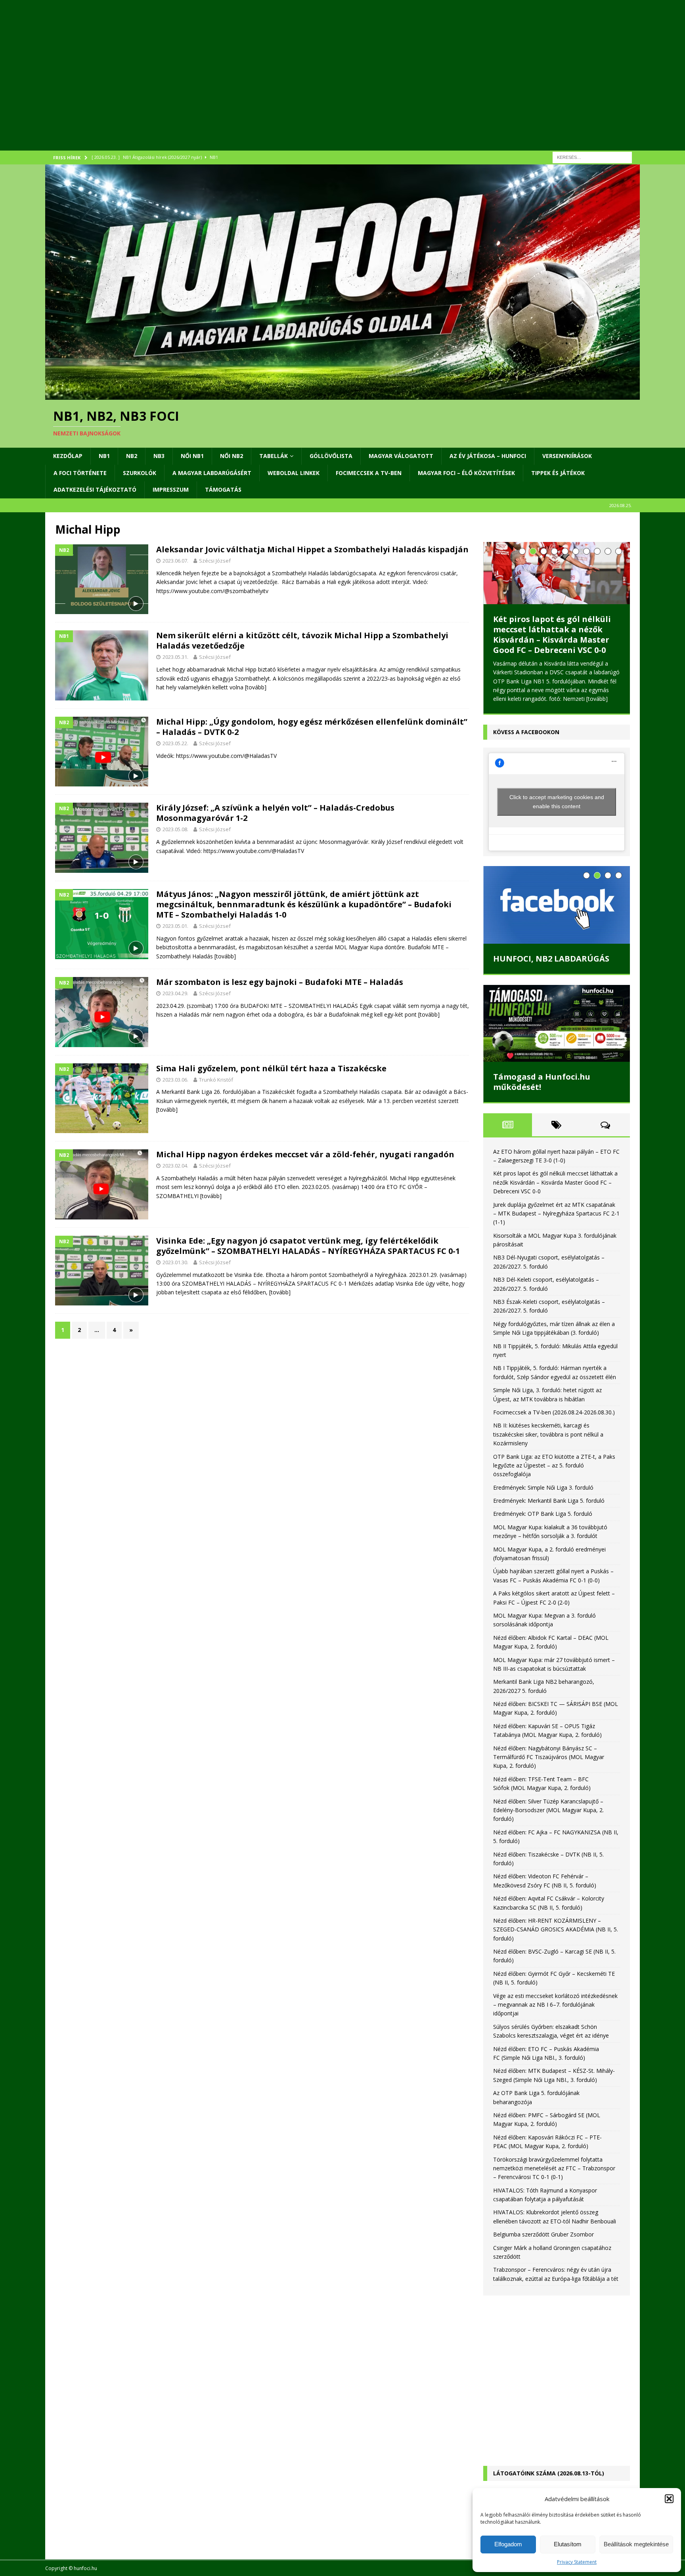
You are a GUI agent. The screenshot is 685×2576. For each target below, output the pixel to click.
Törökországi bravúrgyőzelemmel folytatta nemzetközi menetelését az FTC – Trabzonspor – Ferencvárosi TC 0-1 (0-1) (554, 2177)
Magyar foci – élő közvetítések (466, 473)
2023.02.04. (175, 1166)
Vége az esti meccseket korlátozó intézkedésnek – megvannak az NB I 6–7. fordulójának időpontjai (555, 2013)
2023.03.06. (175, 1080)
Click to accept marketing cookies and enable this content (557, 810)
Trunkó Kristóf (216, 1080)
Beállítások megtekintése (636, 2544)
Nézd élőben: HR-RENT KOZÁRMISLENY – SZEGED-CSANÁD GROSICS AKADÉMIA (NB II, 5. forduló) (556, 1938)
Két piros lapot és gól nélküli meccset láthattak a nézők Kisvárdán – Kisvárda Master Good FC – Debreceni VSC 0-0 (555, 1191)
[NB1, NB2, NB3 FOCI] (342, 395)
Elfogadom (508, 2544)
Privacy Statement (577, 2562)
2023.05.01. (175, 926)
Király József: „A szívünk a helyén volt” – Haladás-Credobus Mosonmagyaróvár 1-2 (275, 813)
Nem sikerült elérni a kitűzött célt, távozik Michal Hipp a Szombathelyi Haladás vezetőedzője (302, 640)
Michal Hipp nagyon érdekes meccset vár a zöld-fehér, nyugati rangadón (305, 1154)
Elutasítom (568, 2544)
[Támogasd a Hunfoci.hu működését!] (557, 1032)
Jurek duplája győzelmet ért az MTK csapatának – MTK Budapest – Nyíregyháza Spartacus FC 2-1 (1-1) (556, 634)
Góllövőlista (331, 456)
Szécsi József (215, 561)
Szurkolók (140, 473)
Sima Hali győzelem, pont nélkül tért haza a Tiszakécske (271, 1068)
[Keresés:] (592, 157)
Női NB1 (192, 456)
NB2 (132, 456)
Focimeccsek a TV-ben (369, 473)
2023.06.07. (175, 561)
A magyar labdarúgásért (212, 473)
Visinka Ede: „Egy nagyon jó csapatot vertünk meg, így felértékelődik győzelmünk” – (308, 1246)
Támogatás (223, 489)
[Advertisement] (283, 85)
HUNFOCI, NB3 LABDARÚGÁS (551, 968)
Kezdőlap (68, 456)
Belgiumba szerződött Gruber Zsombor (543, 2243)
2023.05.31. (175, 657)
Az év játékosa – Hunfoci (488, 456)
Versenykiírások (567, 456)
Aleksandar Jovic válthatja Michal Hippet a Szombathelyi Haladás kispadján (312, 549)
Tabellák (274, 456)
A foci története (80, 473)
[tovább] (256, 687)
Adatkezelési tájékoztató (95, 489)
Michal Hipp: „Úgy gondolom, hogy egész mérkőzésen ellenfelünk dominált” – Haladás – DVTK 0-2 (312, 727)
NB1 (104, 456)
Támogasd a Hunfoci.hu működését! (542, 1091)
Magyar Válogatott (401, 456)
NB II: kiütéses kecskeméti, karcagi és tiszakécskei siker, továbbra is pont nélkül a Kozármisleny (548, 1443)
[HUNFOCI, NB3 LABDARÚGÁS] (557, 914)
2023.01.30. (175, 1262)
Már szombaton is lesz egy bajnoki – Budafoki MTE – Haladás (280, 982)
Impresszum (171, 489)
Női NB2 (232, 456)
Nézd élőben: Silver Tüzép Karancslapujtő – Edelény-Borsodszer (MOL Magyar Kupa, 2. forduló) (548, 1819)
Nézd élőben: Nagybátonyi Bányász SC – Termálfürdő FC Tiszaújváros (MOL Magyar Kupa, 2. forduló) (549, 1766)
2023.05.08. (175, 829)
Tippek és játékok (558, 473)
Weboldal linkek (294, 473)
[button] (669, 2499)
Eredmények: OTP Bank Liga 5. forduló (543, 1523)
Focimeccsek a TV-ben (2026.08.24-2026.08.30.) (554, 1421)
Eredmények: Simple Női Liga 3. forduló (543, 1496)
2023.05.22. (175, 743)
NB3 (159, 456)
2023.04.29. (175, 993)
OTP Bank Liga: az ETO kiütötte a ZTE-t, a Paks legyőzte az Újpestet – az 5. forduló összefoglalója (554, 1474)
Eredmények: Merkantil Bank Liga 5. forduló (549, 1509)
